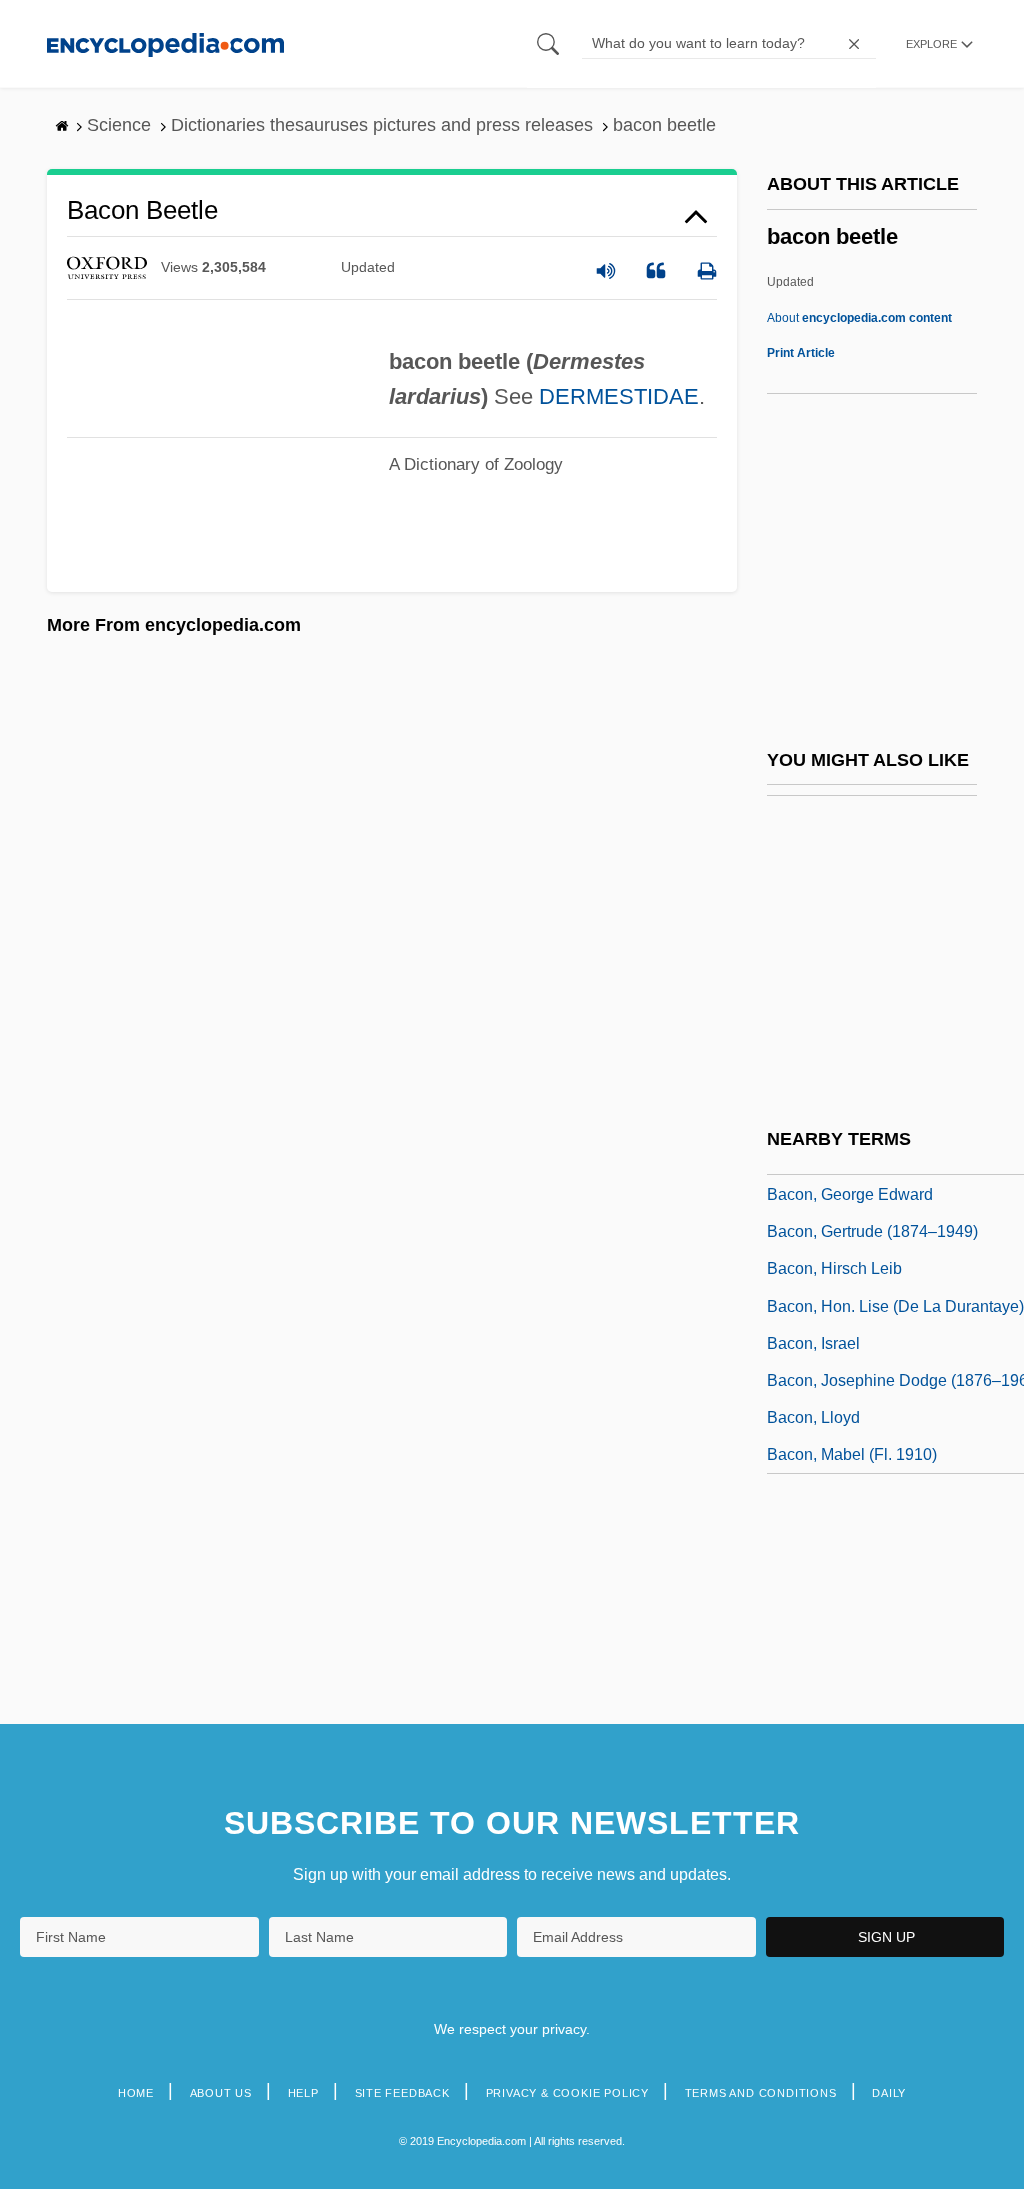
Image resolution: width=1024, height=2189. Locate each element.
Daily (889, 2093)
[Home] (165, 43)
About (859, 318)
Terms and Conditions (761, 2093)
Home (136, 2093)
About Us (221, 2093)
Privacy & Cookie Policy (567, 2093)
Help (303, 2093)
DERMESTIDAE (619, 396)
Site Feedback (402, 2093)
